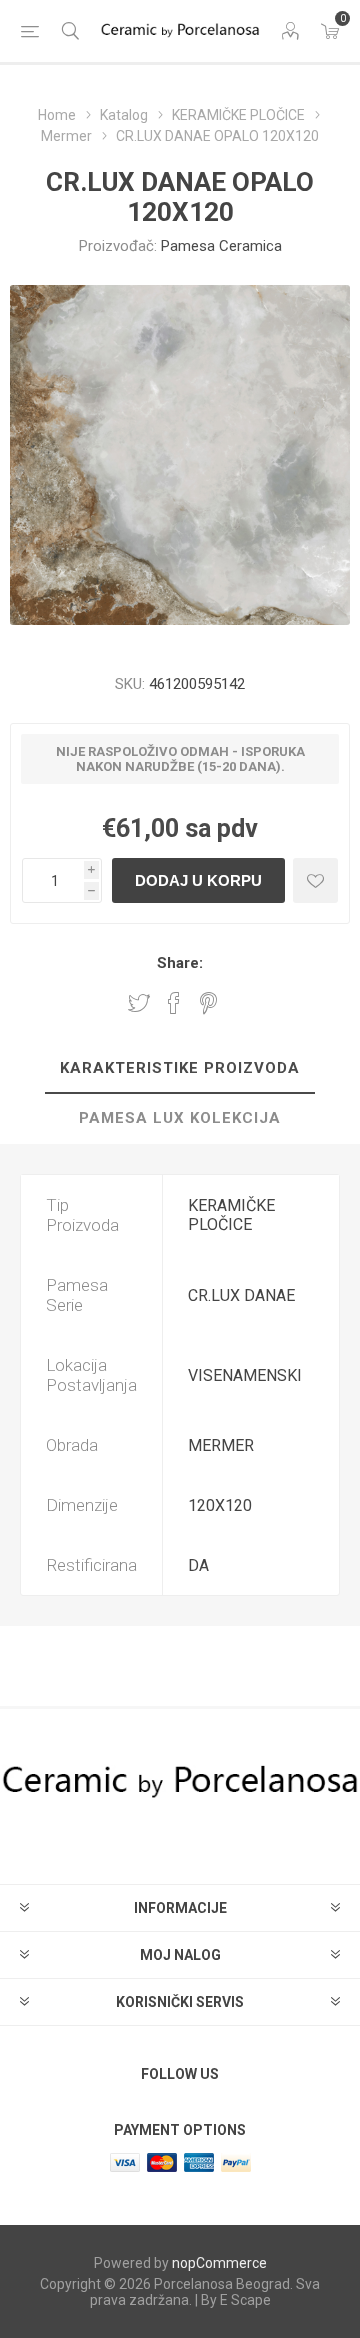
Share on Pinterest (208, 1003)
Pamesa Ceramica (221, 246)
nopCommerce (219, 2263)
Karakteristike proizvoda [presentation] (180, 1068)
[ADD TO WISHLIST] (315, 880)
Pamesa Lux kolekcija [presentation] (180, 1118)
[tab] (180, 1069)
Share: (180, 963)
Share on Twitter (139, 1003)
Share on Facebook (174, 1003)
